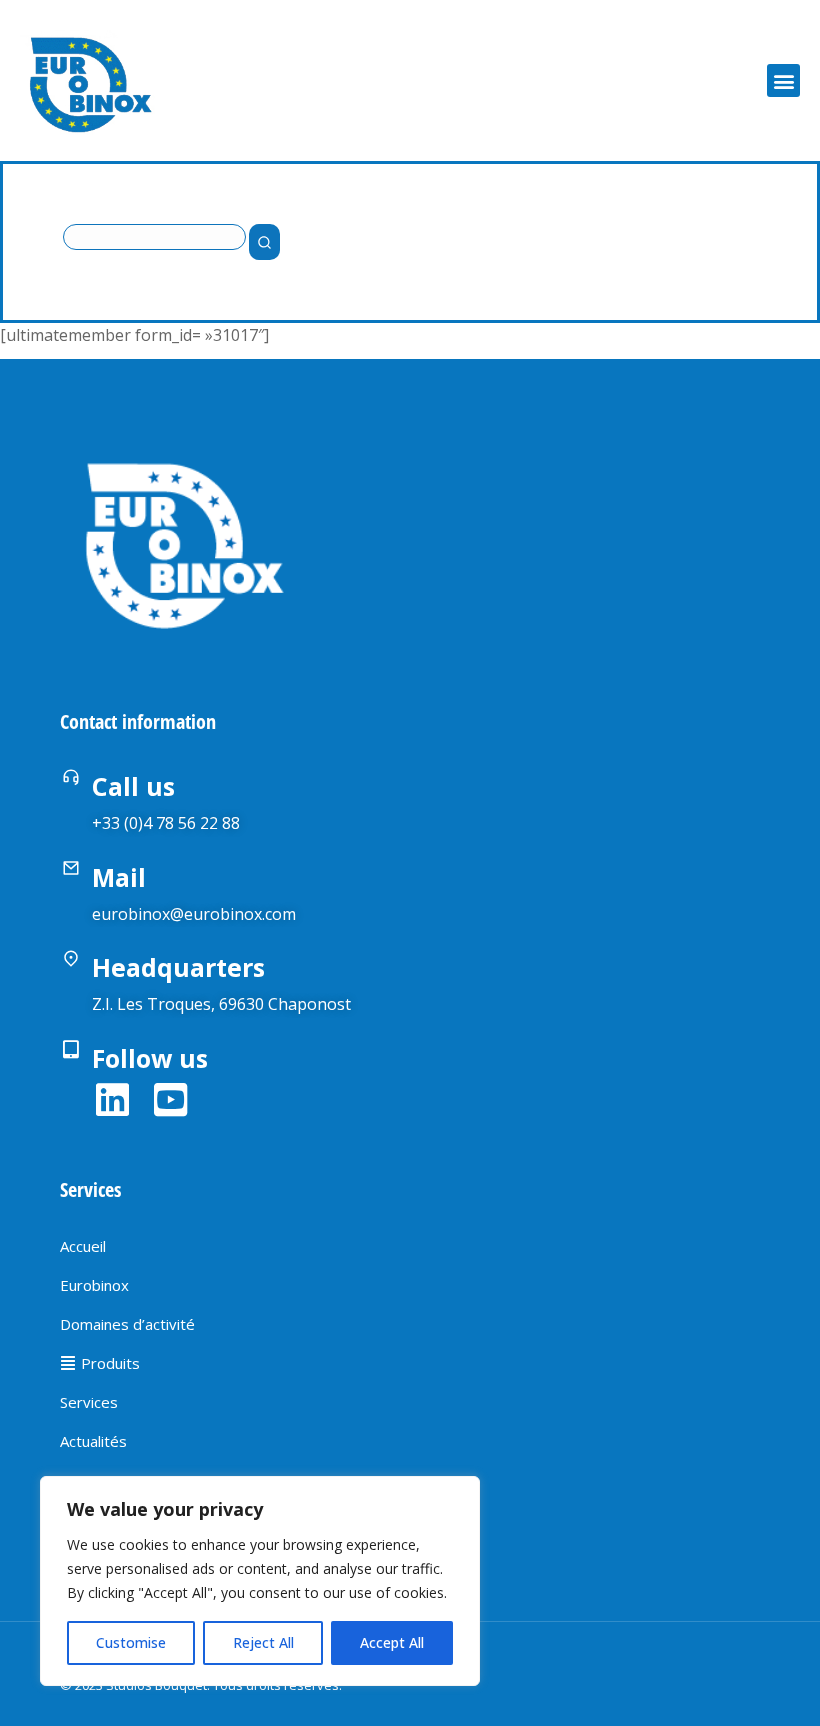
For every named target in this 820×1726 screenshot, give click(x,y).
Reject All (263, 1642)
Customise (131, 1642)
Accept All (392, 1642)
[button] (783, 80)
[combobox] (154, 237)
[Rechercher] (264, 242)
